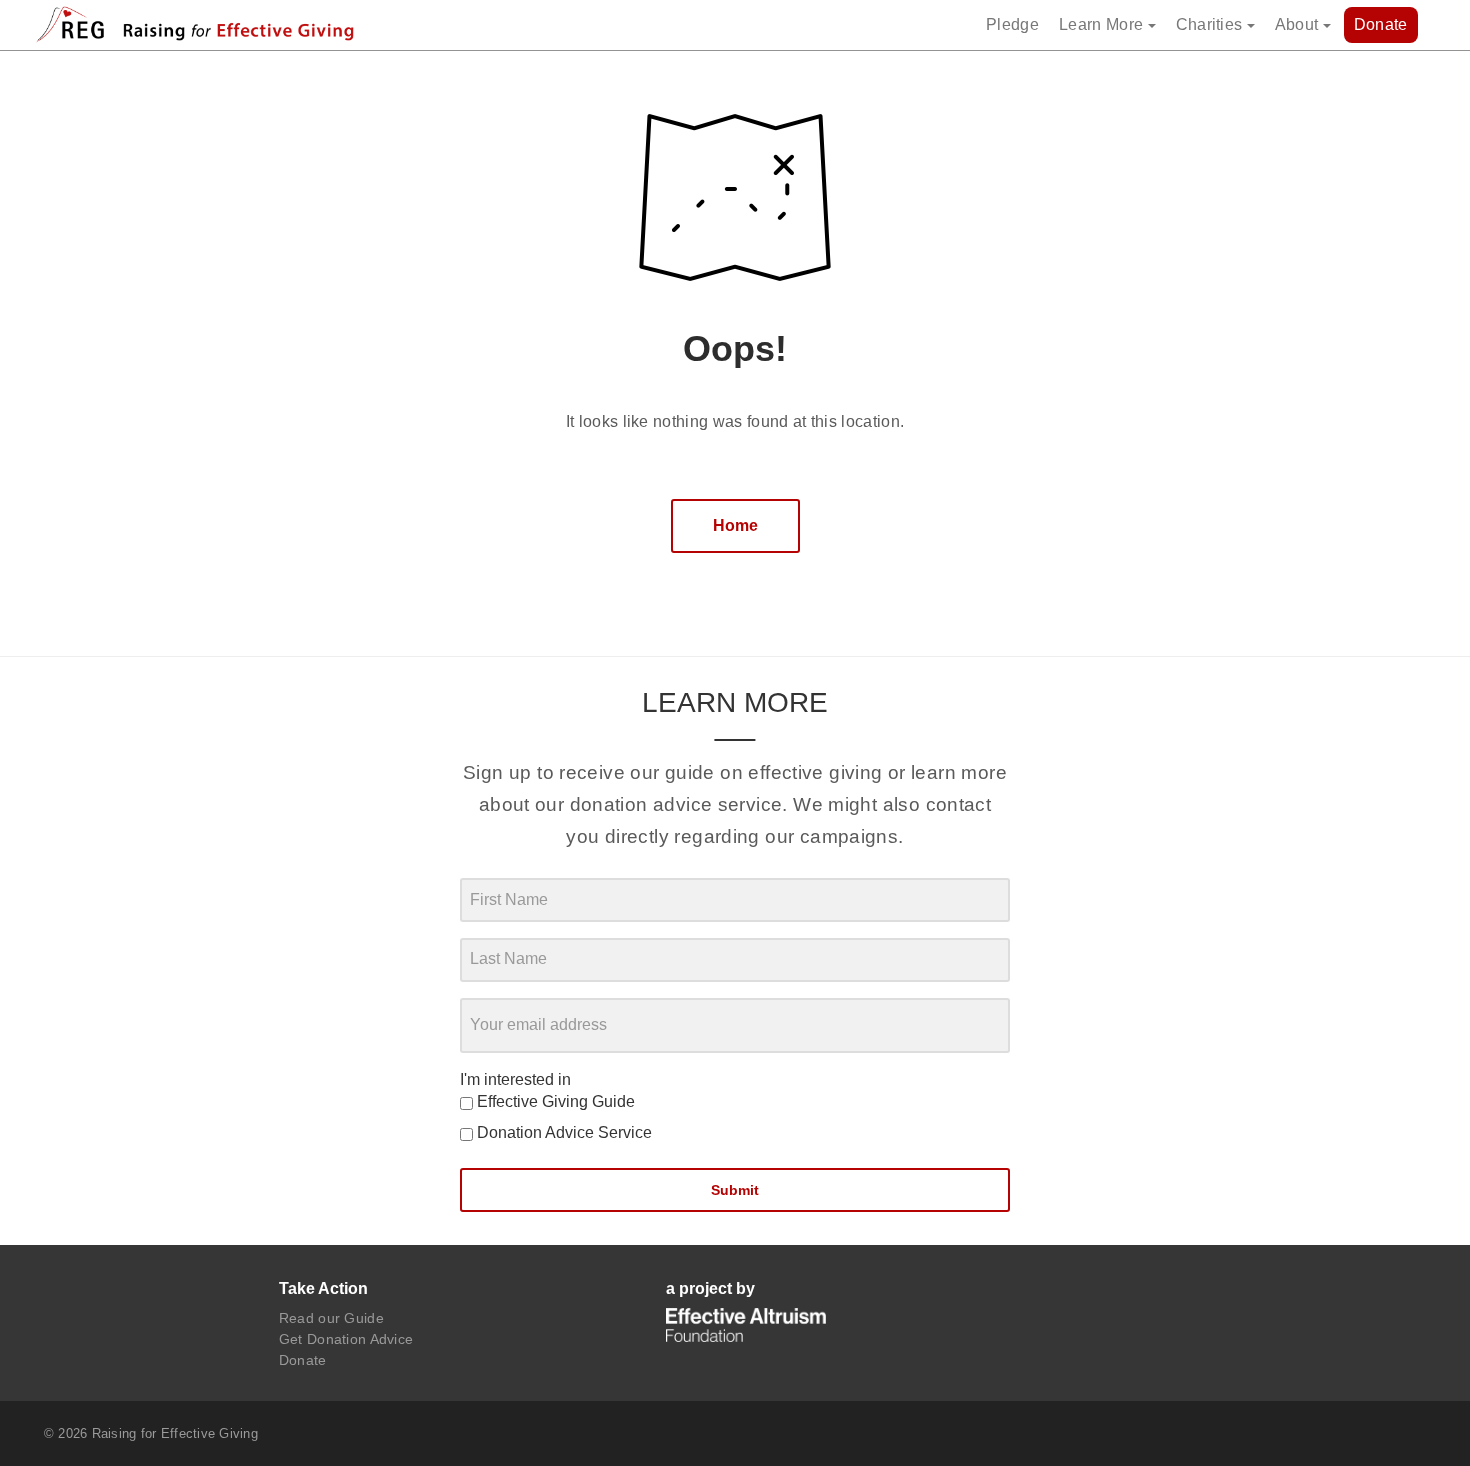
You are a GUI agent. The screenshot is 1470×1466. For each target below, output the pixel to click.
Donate (1381, 24)
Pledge (1012, 24)
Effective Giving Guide (554, 1101)
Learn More (1103, 24)
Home (735, 525)
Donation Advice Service (562, 1132)
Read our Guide (331, 1318)
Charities (1211, 24)
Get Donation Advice (346, 1339)
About (1299, 24)
